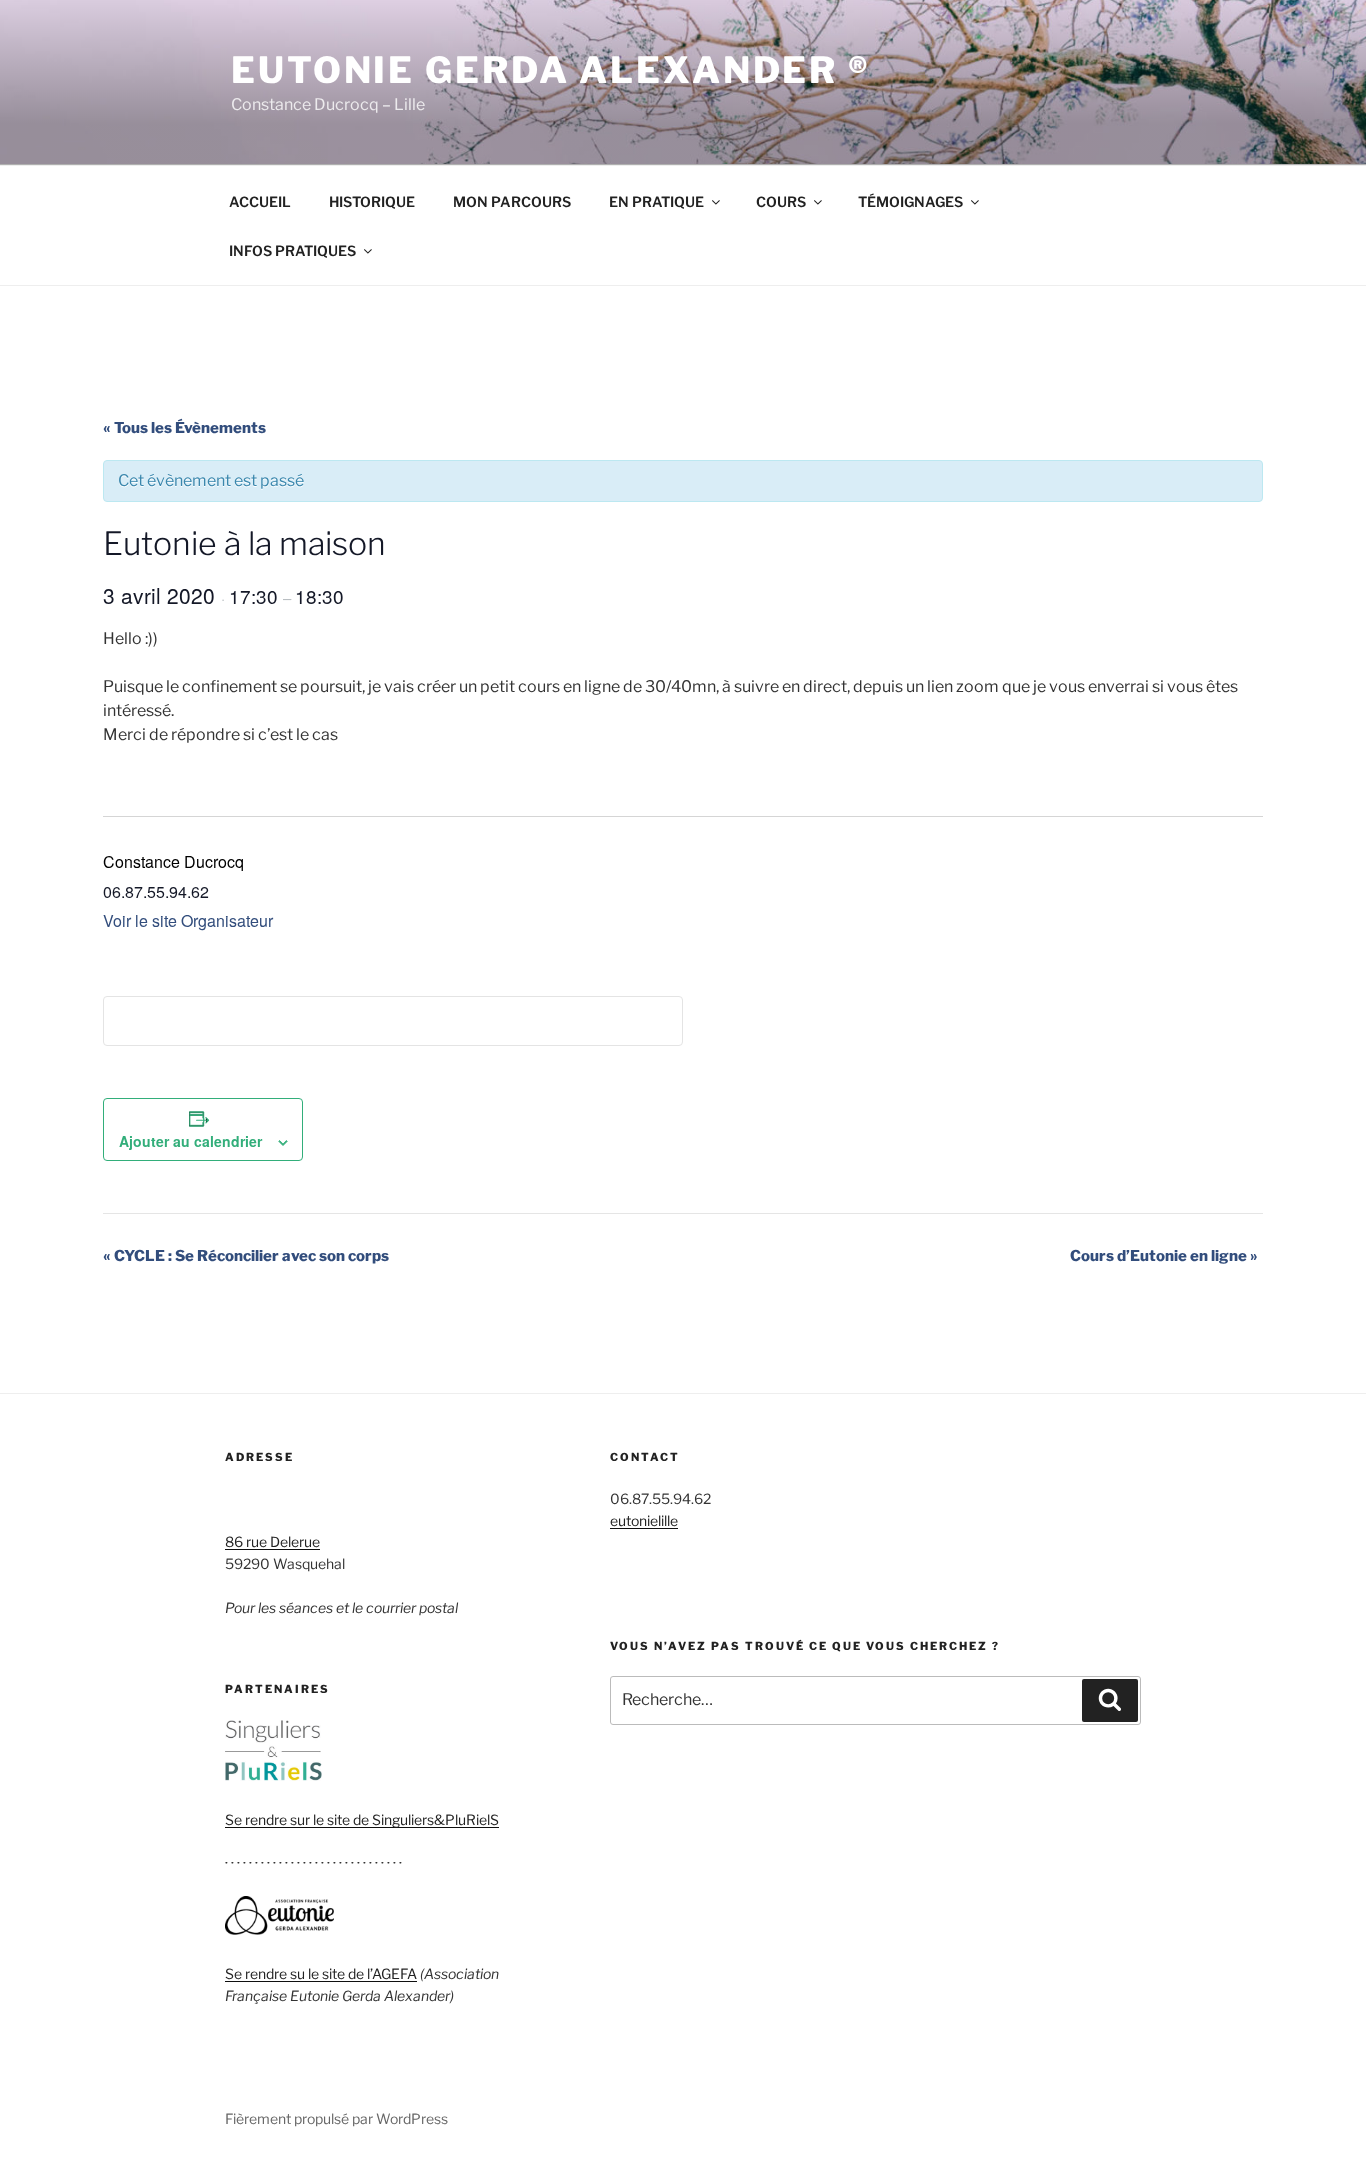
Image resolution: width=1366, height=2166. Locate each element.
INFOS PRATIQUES (292, 250)
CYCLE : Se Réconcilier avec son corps (246, 1256)
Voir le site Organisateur (188, 920)
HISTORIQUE (372, 201)
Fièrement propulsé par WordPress (336, 2118)
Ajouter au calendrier (190, 1141)
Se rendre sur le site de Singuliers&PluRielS (362, 1819)
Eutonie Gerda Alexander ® (551, 70)
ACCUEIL (260, 201)
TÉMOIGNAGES (910, 201)
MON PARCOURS (512, 201)
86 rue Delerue (272, 1541)
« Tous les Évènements (184, 428)
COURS (781, 201)
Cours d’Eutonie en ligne (1164, 1256)
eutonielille (644, 1520)
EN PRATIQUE (656, 201)
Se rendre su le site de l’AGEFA (321, 1973)
